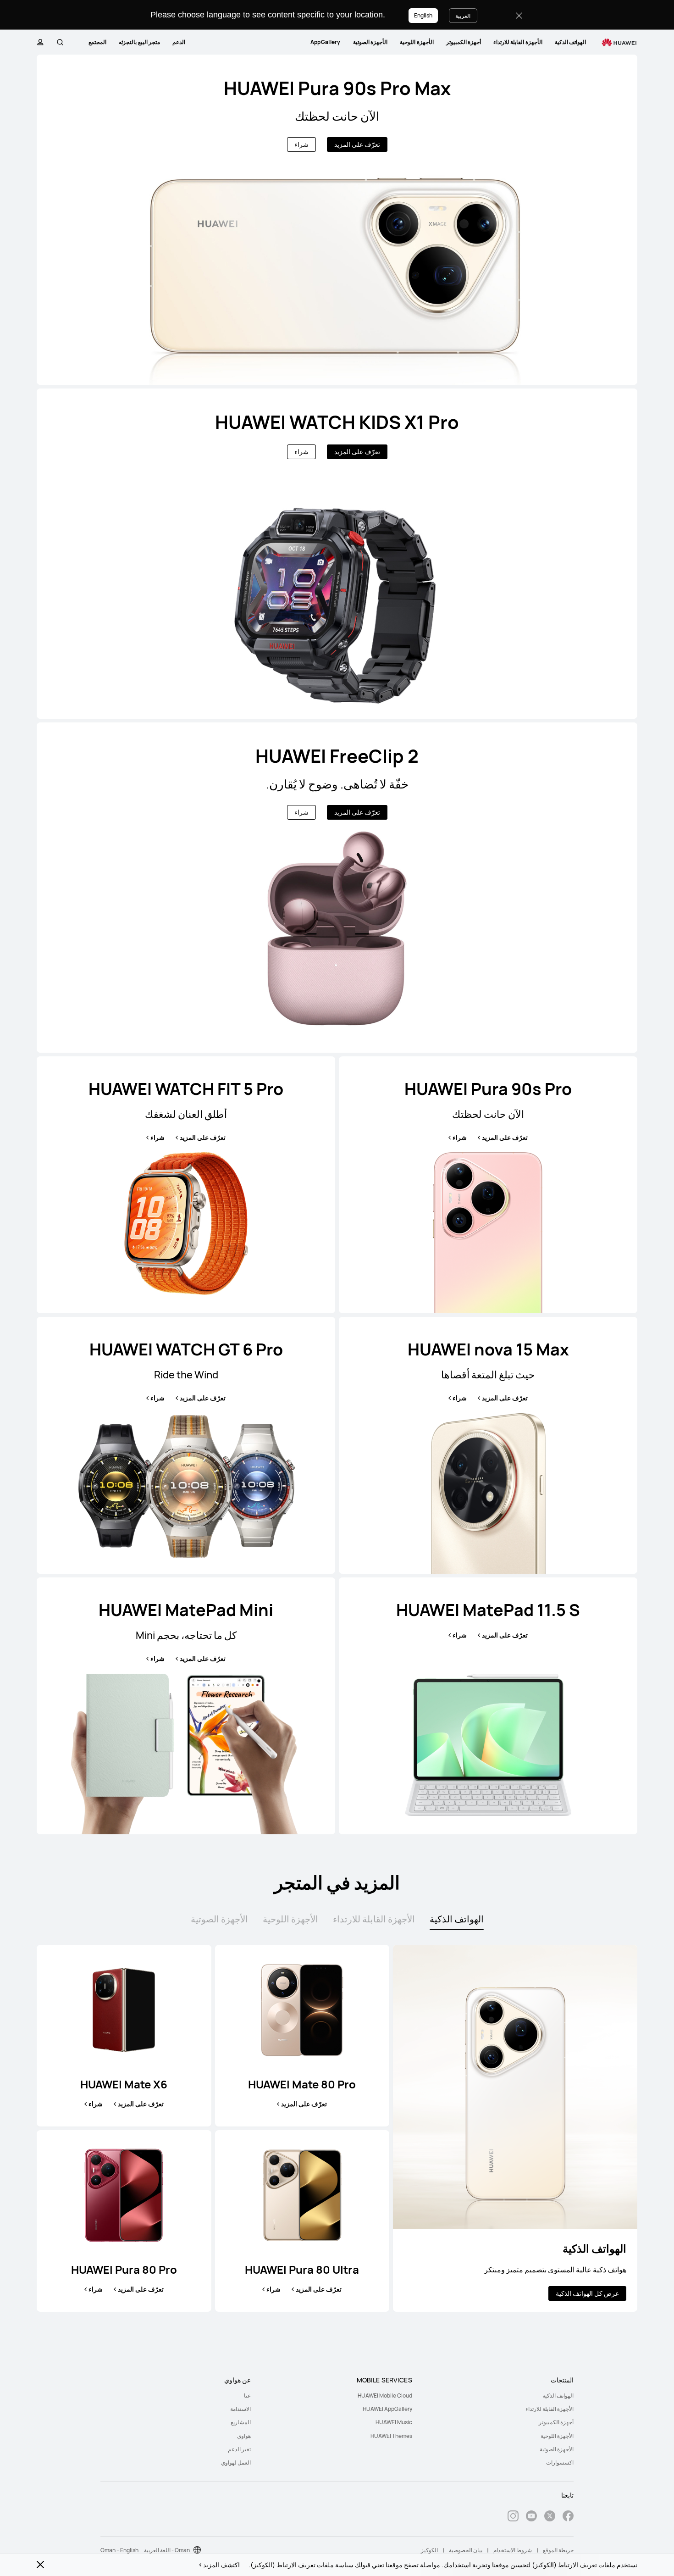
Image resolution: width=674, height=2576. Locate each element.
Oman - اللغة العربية (167, 2550)
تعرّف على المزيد (357, 144)
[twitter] (550, 2517)
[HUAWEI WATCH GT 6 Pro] (186, 1445)
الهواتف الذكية (570, 42)
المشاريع (241, 2422)
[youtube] (531, 2517)
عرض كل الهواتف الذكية (587, 2293)
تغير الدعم (239, 2449)
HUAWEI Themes (391, 2436)
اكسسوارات (560, 2462)
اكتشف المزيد (221, 2565)
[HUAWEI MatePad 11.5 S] (488, 1706)
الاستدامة (240, 2409)
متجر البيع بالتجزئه (139, 42)
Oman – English (119, 2550)
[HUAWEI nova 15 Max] (488, 1445)
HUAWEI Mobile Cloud (385, 2396)
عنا (247, 2396)
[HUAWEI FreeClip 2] (337, 888)
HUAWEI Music (394, 2422)
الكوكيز (429, 2550)
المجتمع (97, 42)
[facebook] (568, 2517)
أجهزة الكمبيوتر (464, 42)
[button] (60, 42)
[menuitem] (570, 42)
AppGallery (326, 42)
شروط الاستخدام (513, 2550)
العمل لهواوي (236, 2462)
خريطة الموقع (558, 2550)
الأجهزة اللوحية (417, 42)
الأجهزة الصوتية (370, 42)
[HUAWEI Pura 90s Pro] (488, 1185)
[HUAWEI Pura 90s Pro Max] (337, 220)
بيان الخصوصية (466, 2550)
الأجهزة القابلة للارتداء (518, 42)
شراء (301, 144)
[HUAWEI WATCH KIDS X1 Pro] (337, 554)
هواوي (244, 2436)
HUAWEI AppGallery (387, 2409)
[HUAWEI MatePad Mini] (186, 1706)
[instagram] (513, 2517)
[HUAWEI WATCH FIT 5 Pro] (186, 1185)
